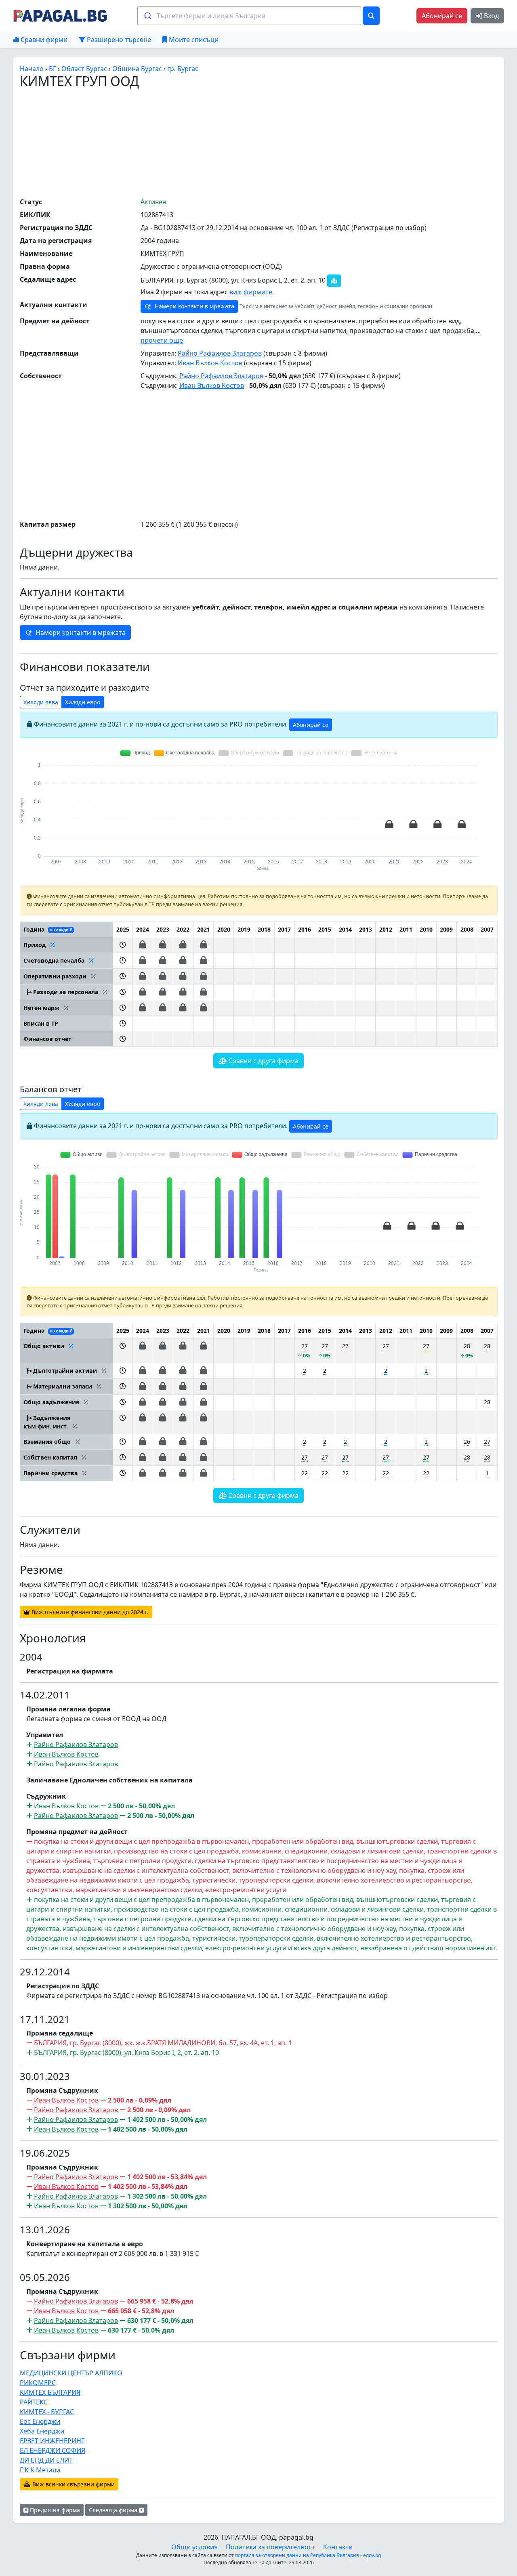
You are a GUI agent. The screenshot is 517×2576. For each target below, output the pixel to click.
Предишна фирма (54, 2510)
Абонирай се (442, 16)
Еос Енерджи (40, 2421)
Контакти (338, 2547)
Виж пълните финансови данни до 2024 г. (89, 1612)
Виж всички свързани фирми (73, 2484)
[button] (123, 945)
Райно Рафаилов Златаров (220, 353)
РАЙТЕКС (34, 2402)
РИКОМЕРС (38, 2383)
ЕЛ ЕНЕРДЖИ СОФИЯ (53, 2450)
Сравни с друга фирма (263, 1061)
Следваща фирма (114, 2510)
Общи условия (194, 2547)
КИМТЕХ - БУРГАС (47, 2412)
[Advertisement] (258, 142)
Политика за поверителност (270, 2547)
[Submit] (147, 16)
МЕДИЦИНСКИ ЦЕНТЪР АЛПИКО (71, 2373)
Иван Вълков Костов (210, 363)
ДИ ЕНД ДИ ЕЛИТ (46, 2460)
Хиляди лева (41, 702)
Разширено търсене (118, 40)
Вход (491, 16)
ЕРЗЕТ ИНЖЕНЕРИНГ (52, 2441)
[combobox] (249, 16)
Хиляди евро (83, 702)
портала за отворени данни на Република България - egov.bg (308, 2555)
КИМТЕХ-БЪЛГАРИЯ (50, 2392)
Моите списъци (193, 40)
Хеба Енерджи (42, 2431)
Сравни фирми (43, 40)
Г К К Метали (40, 2470)
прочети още (162, 340)
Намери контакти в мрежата (194, 306)
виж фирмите (251, 292)
